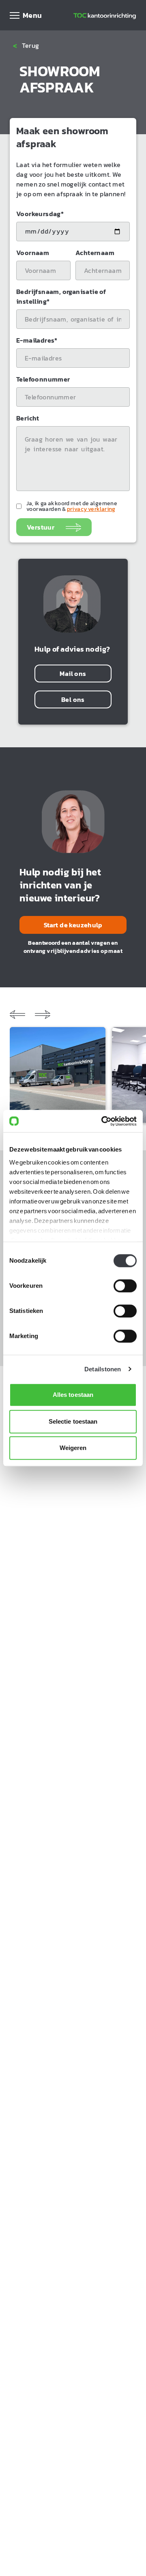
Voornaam (33, 253)
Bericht (28, 418)
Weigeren (73, 1448)
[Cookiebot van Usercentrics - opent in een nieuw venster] (103, 1121)
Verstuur (41, 527)
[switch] (125, 1286)
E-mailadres (37, 340)
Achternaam (95, 253)
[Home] (105, 15)
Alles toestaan (73, 1395)
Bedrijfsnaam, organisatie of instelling (61, 296)
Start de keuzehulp (73, 925)
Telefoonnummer (43, 379)
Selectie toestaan (73, 1421)
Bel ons (73, 699)
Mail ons (73, 673)
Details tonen (103, 1369)
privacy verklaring (91, 509)
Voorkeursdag (40, 214)
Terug (26, 46)
